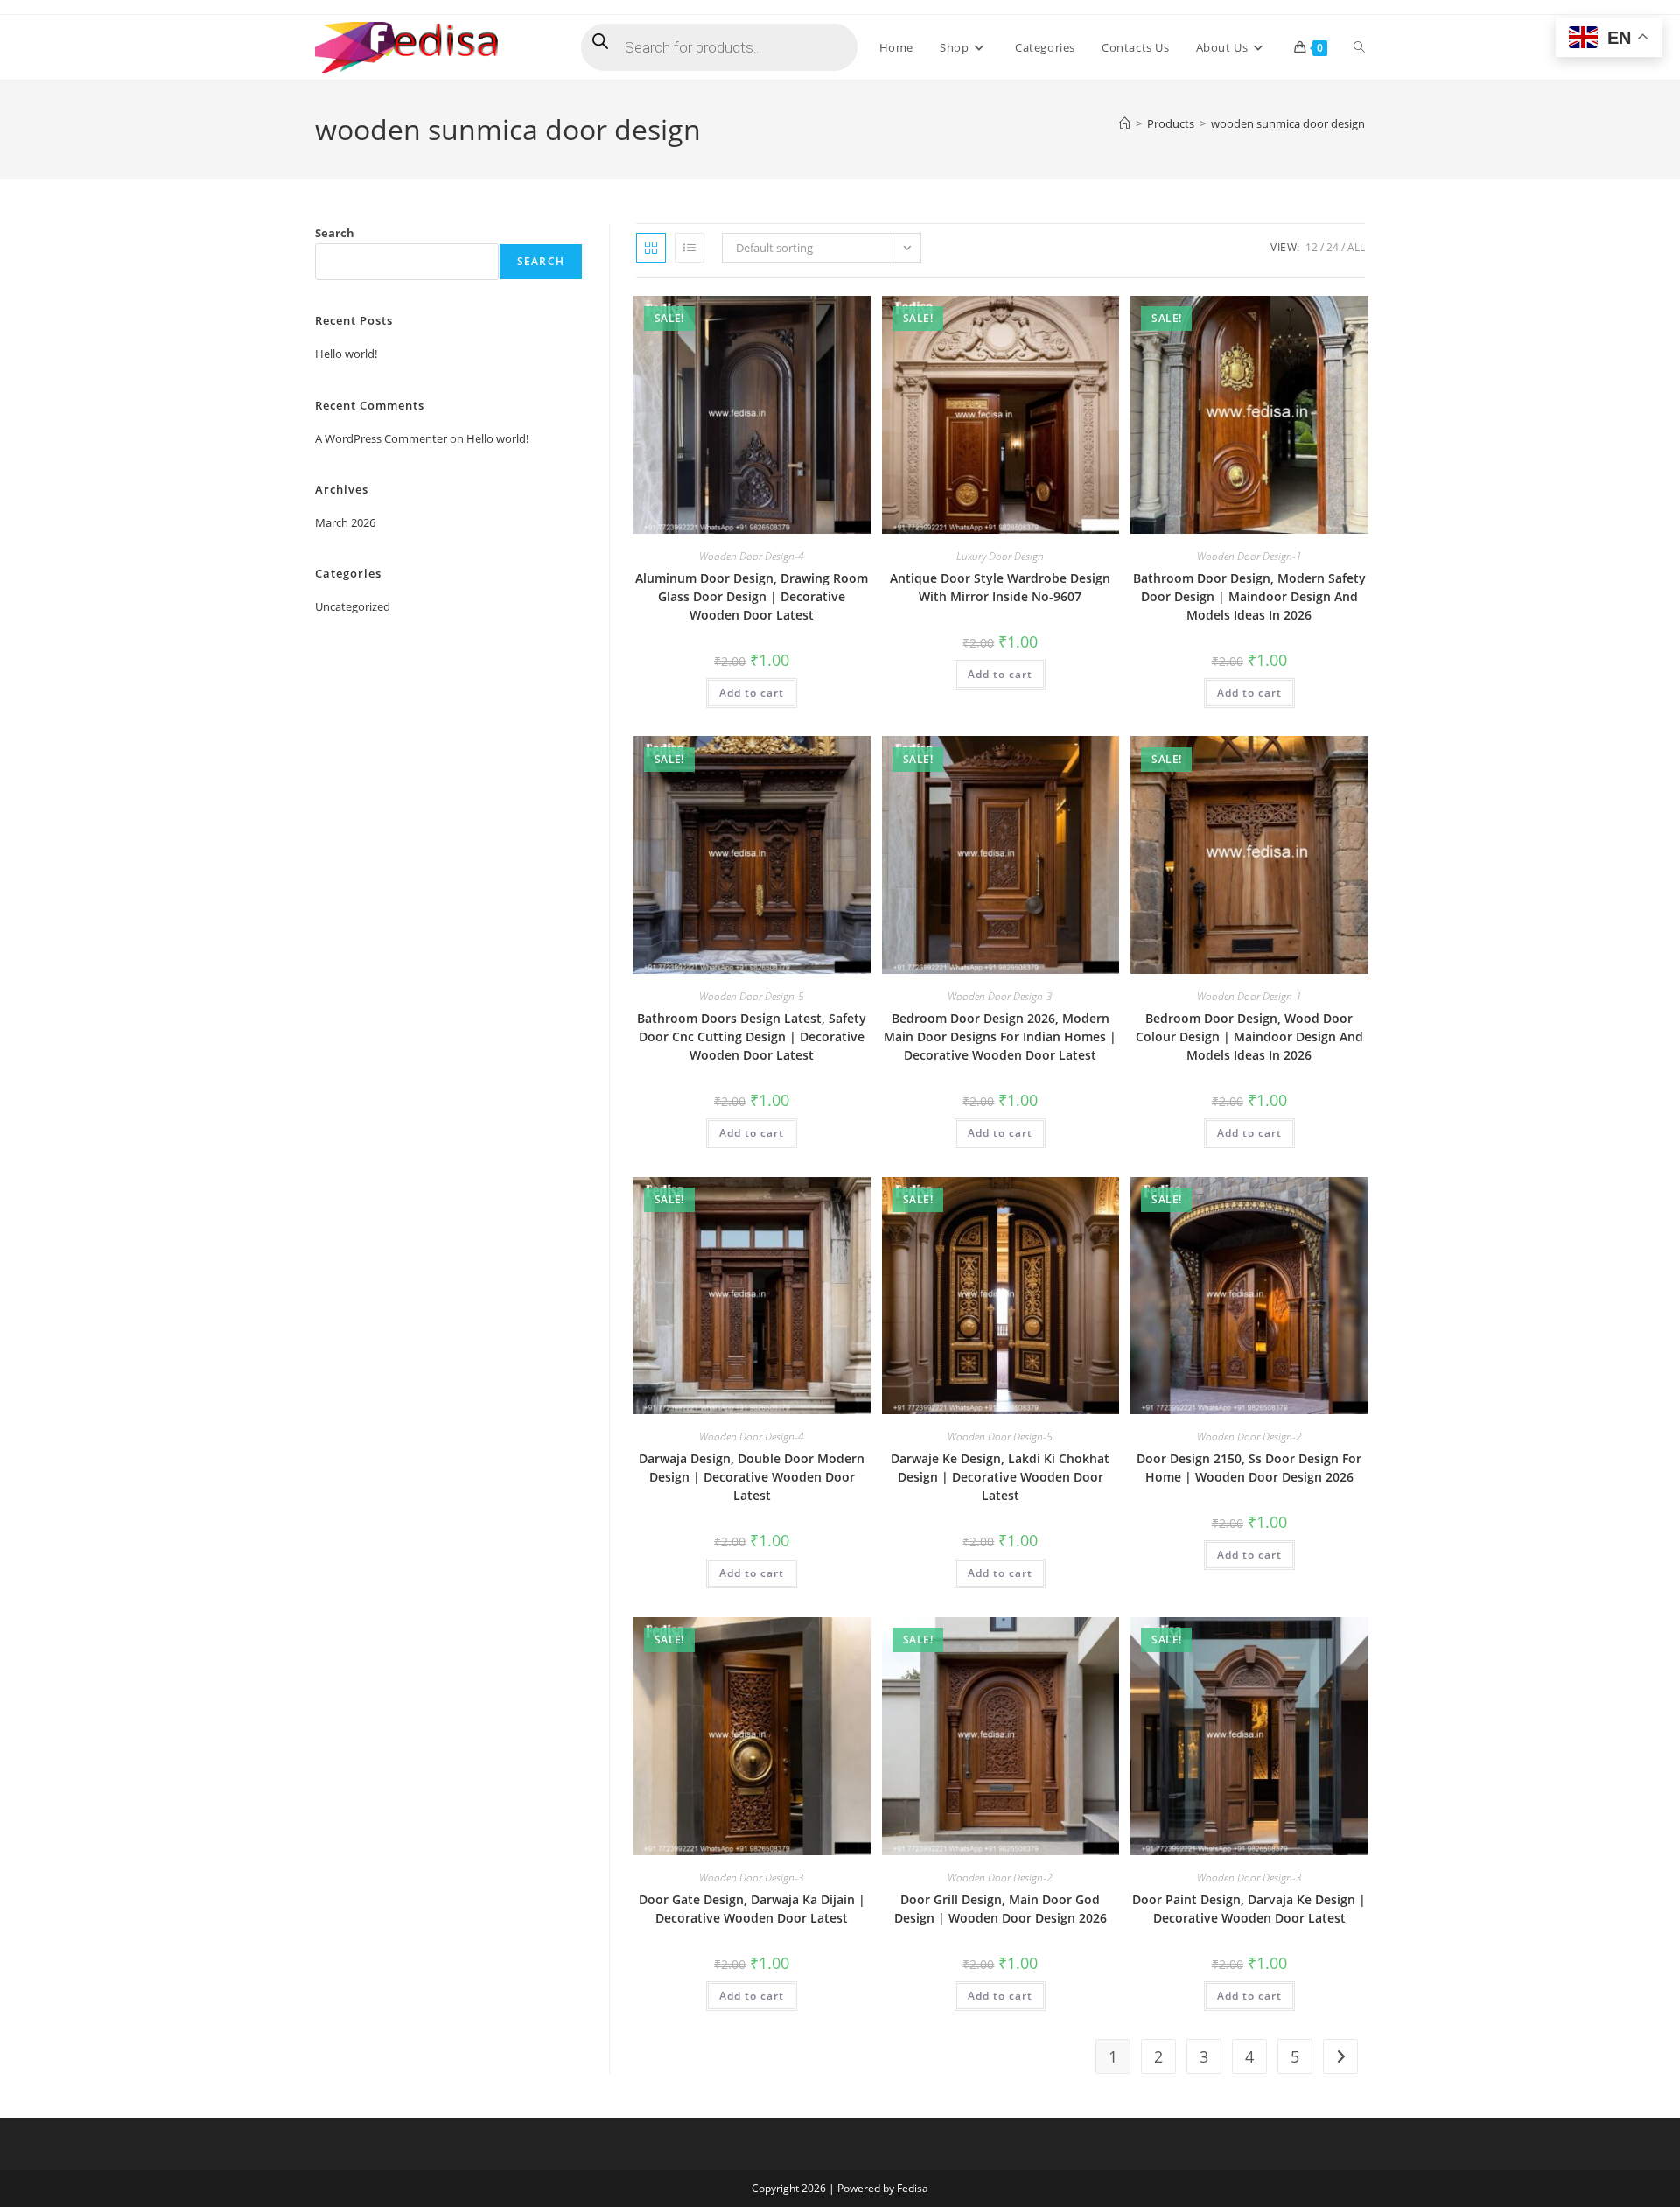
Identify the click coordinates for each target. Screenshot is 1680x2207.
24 (1333, 247)
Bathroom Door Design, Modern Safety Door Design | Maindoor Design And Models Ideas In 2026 (1249, 596)
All (1356, 247)
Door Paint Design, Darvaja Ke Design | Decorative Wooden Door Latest (1249, 1909)
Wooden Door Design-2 (1249, 1436)
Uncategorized (353, 606)
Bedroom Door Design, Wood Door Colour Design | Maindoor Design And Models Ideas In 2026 (1249, 1037)
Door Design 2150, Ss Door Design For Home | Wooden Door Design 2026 (1249, 1468)
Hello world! (346, 354)
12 (1312, 247)
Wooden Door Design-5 (752, 996)
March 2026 (345, 522)
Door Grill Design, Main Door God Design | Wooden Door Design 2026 (1001, 1909)
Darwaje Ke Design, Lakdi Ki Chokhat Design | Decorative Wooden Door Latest (1000, 1477)
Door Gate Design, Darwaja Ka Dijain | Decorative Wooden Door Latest (752, 1909)
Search (335, 233)
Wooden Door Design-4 (752, 556)
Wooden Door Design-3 (1000, 996)
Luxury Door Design (1000, 556)
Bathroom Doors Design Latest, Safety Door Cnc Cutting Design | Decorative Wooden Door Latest (752, 1037)
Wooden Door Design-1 (1249, 556)
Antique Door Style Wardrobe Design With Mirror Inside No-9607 (1000, 587)
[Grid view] (651, 248)
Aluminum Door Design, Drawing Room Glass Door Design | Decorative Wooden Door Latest (752, 596)
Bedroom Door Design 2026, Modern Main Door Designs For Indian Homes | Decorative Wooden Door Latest (1000, 1037)
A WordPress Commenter (381, 438)
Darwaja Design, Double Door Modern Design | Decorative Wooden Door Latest (752, 1477)
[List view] (689, 248)
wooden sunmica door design (1288, 123)
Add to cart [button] (752, 693)
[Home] (1125, 123)
